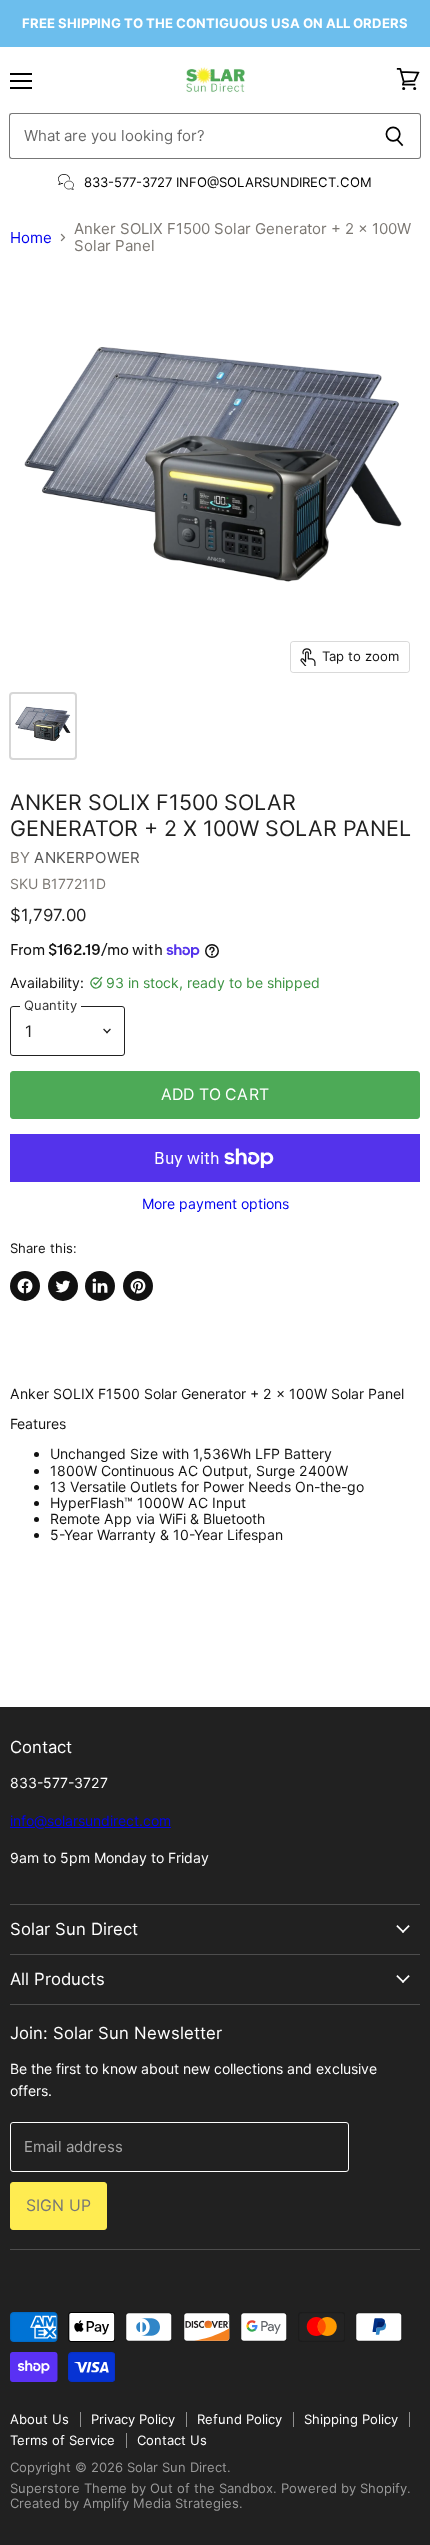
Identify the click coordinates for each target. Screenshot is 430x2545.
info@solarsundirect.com (90, 1820)
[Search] (394, 136)
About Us (39, 2419)
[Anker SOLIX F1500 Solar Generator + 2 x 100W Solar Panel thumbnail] (43, 726)
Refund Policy (239, 2419)
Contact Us (172, 2440)
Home (31, 237)
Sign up (58, 2205)
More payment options (215, 1204)
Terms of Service (62, 2440)
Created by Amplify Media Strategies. (126, 2503)
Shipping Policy (351, 2419)
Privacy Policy (133, 2419)
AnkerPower (87, 857)
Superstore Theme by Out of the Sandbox (141, 2488)
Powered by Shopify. (346, 2488)
